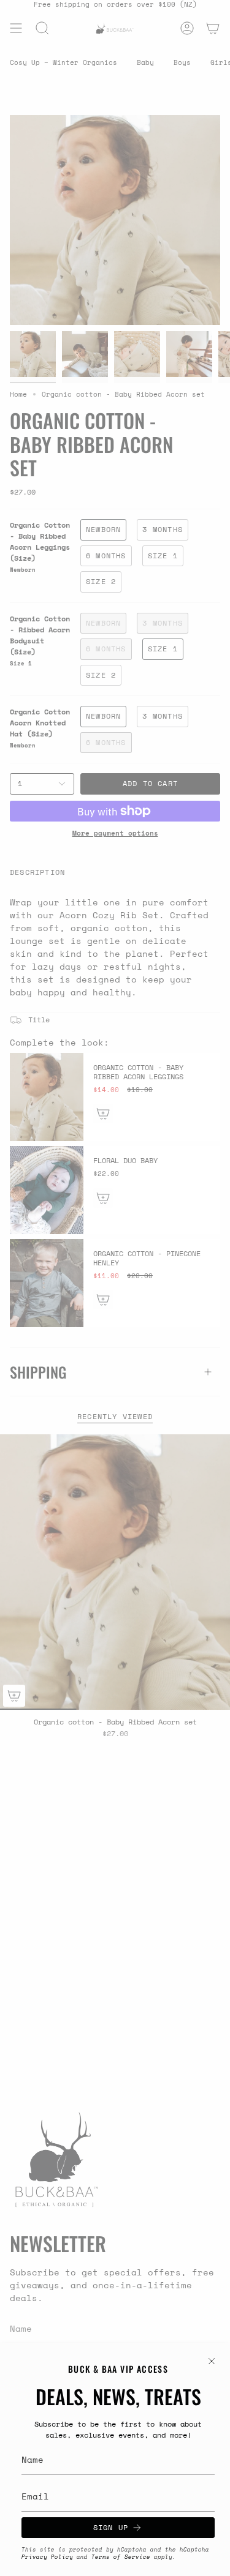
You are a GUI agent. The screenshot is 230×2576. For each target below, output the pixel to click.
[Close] (212, 2361)
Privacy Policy (47, 2557)
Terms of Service (121, 2557)
